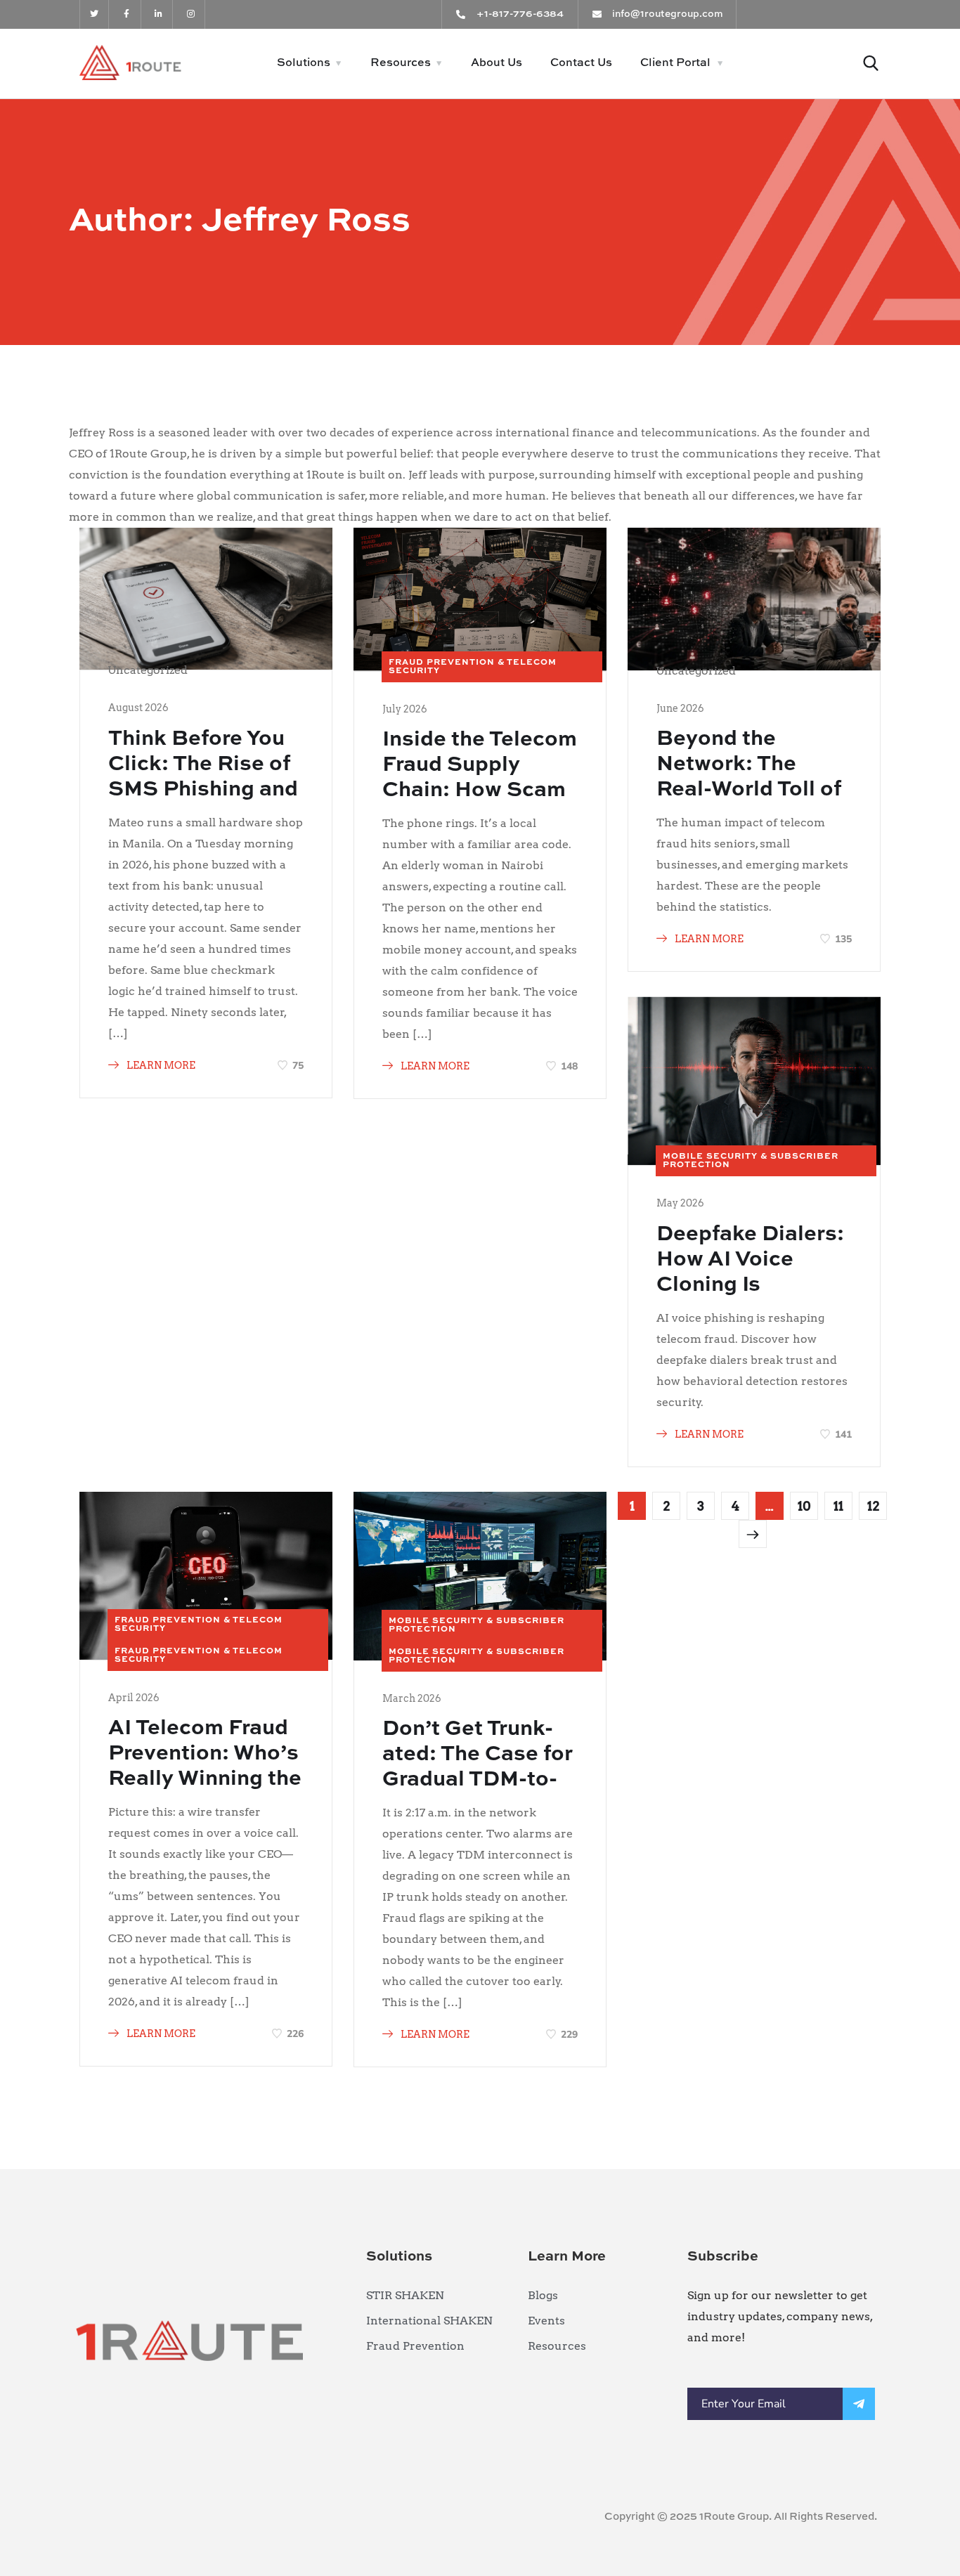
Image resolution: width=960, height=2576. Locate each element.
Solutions (304, 63)
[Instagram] (191, 14)
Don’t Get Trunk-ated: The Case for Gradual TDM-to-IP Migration (478, 1767)
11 (838, 1506)
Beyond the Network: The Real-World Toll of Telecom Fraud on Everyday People (749, 790)
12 (873, 1506)
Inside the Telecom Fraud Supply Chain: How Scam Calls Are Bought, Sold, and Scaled (480, 791)
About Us (497, 63)
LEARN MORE (160, 1065)
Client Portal (675, 63)
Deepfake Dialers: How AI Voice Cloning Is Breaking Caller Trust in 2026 (750, 1285)
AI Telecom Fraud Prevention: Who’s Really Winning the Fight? (205, 1767)
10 (804, 1506)
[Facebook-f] (127, 14)
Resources (401, 63)
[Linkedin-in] (159, 14)
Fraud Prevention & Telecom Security (473, 667)
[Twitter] (95, 14)
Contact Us (581, 63)
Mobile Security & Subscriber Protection (751, 1161)
